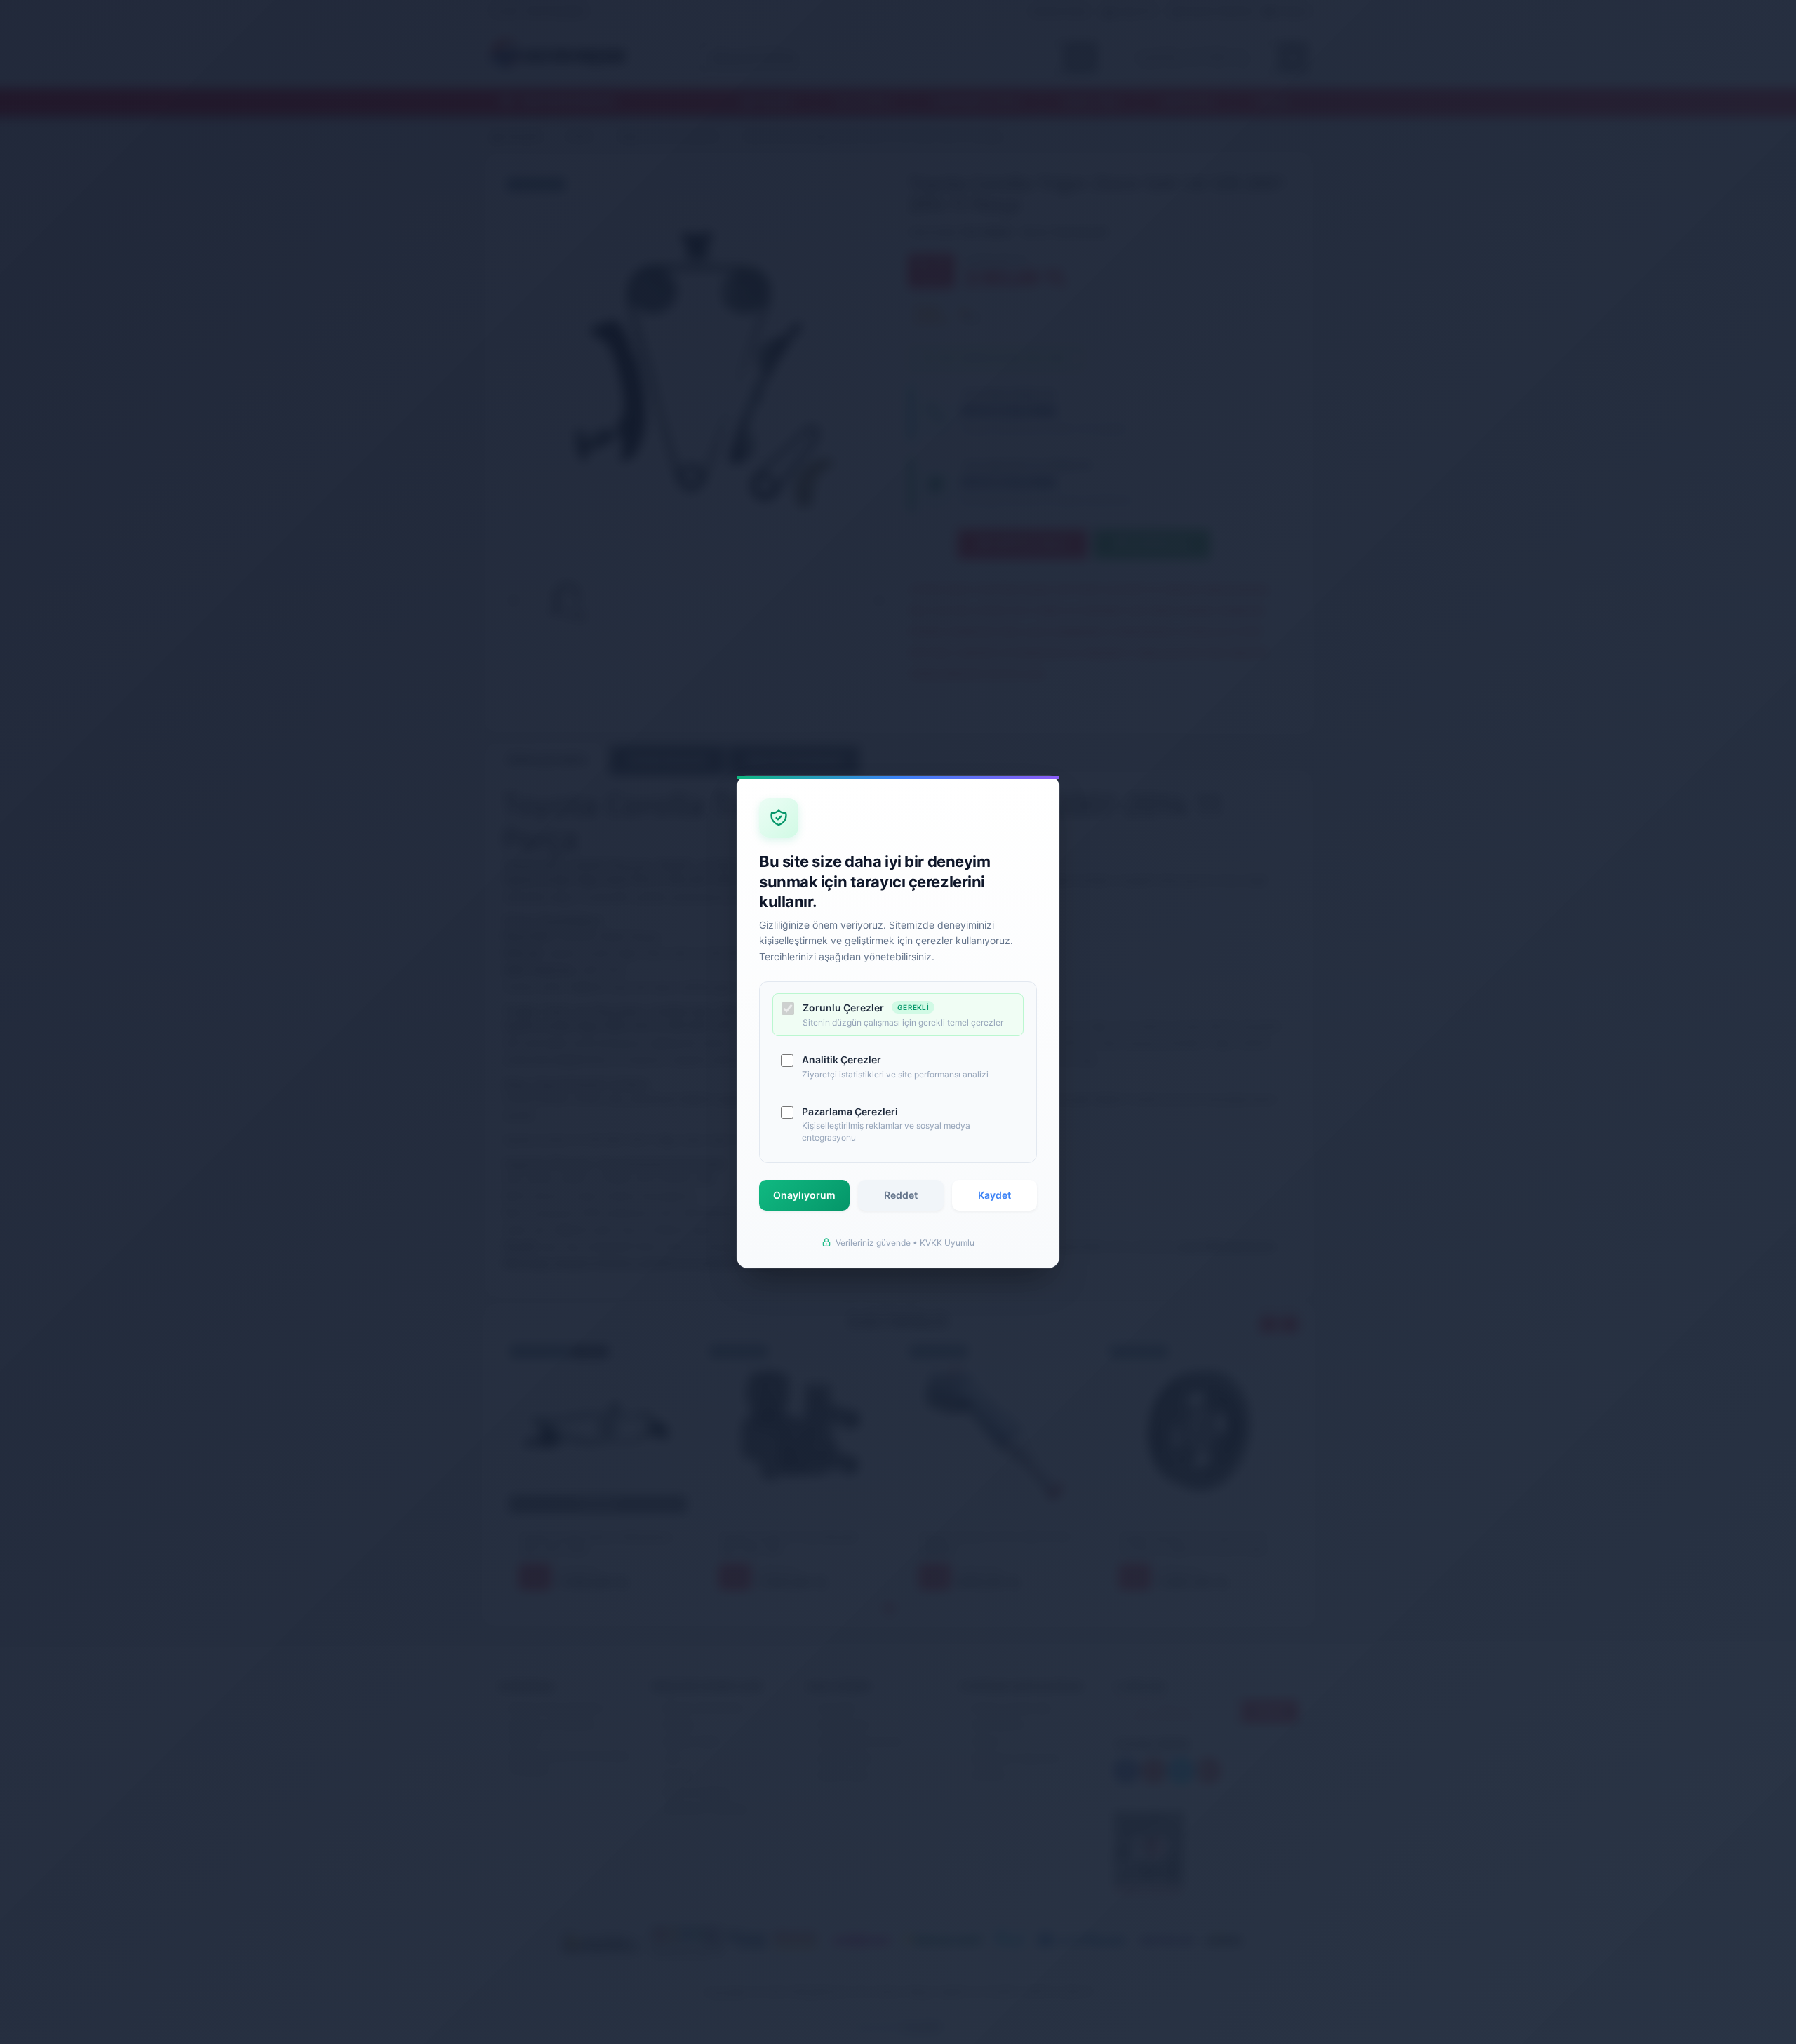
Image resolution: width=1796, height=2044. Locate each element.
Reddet (901, 1195)
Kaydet (994, 1195)
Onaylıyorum (804, 1195)
